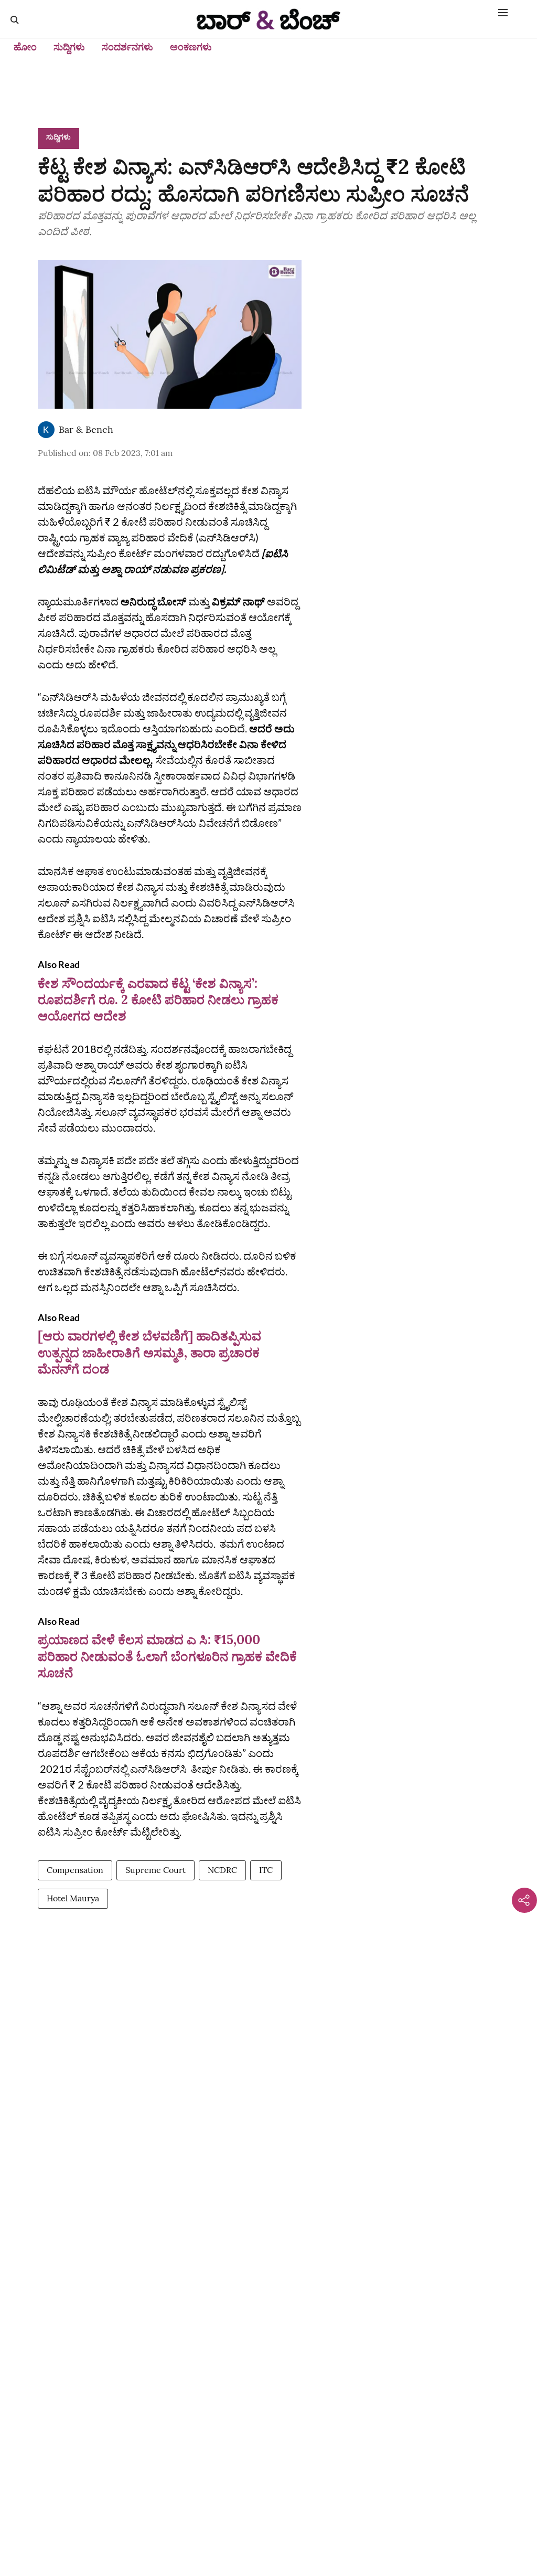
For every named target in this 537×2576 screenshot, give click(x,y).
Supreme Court (155, 1870)
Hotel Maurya (73, 1898)
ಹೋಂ (25, 47)
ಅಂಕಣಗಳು (191, 47)
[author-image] (46, 430)
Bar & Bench (86, 429)
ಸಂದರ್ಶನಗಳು (127, 47)
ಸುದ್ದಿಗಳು (69, 47)
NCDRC (222, 1870)
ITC (266, 1870)
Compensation (75, 1870)
